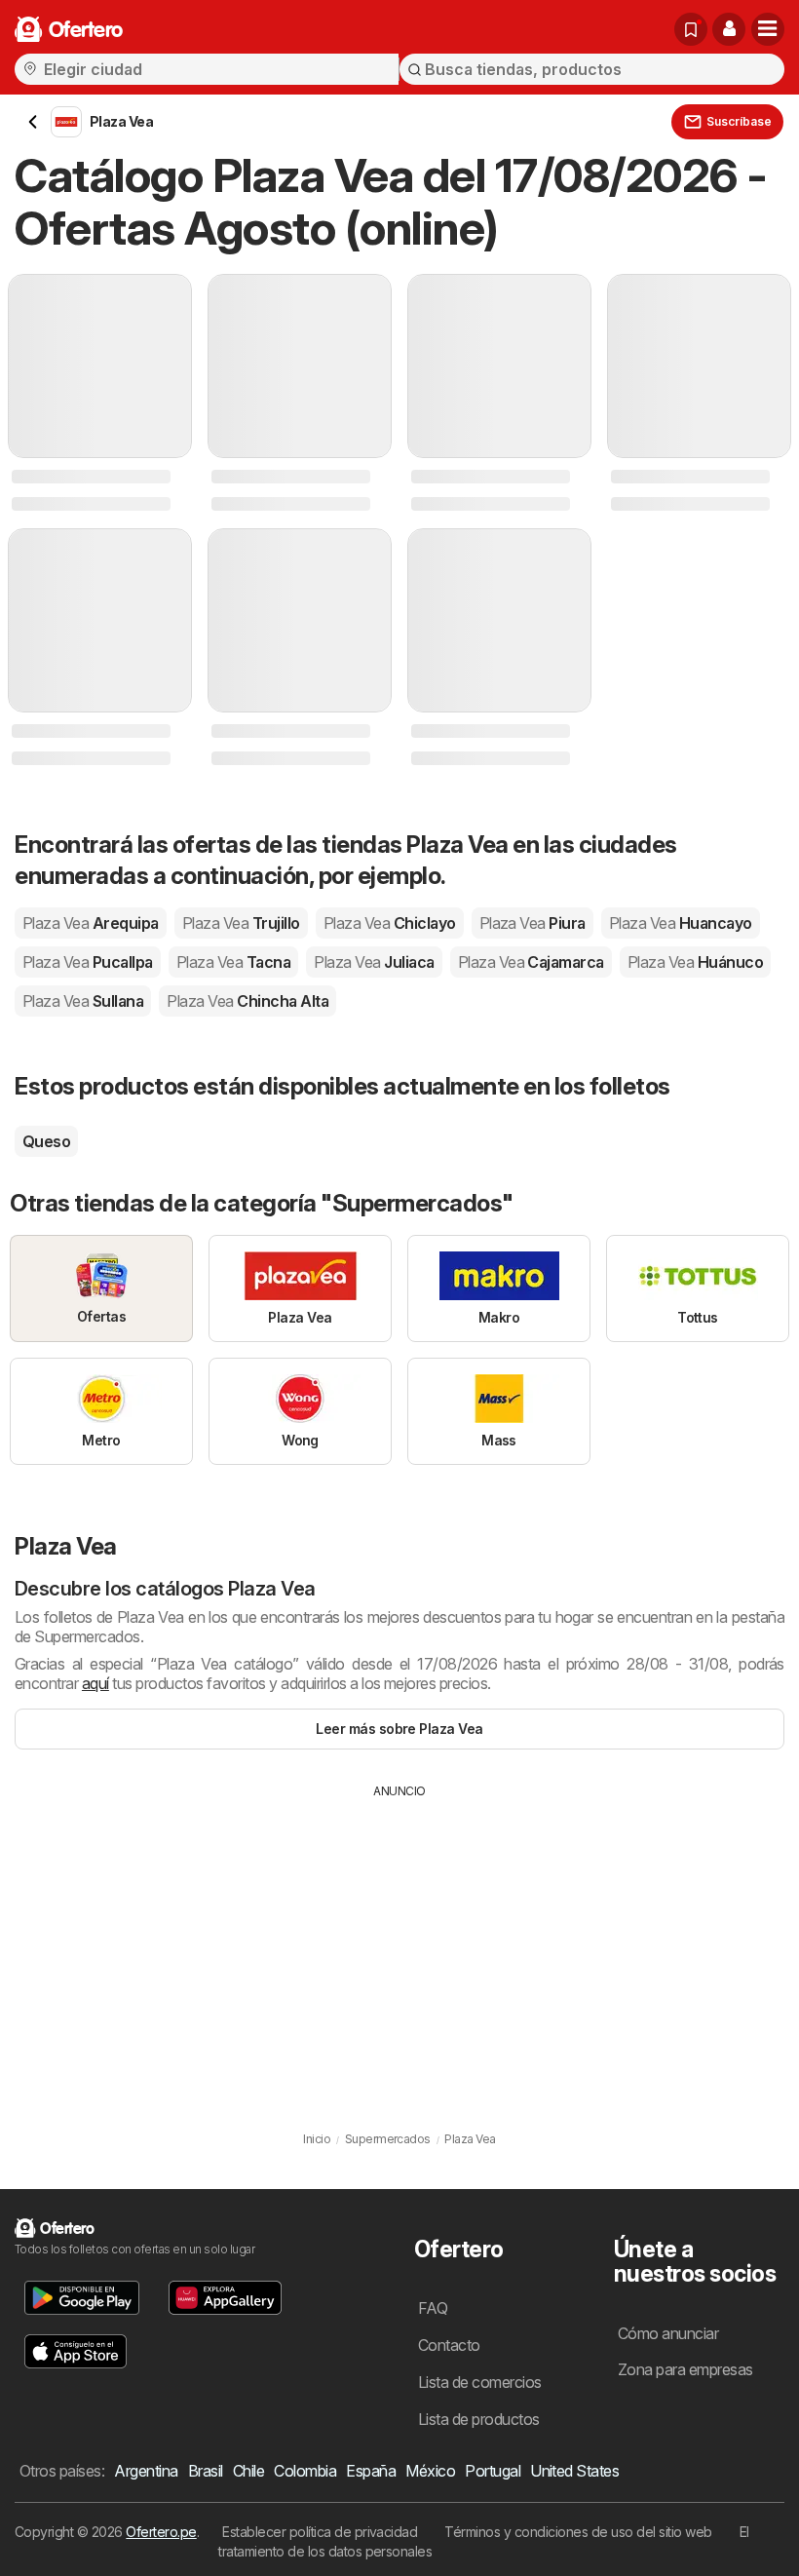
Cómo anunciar (668, 2333)
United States (574, 2471)
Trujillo (241, 923)
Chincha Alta (247, 1001)
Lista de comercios (480, 2382)
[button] (729, 29)
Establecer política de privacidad (320, 2532)
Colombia (305, 2471)
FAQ (433, 2308)
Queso (46, 1141)
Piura (533, 923)
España (371, 2471)
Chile (248, 2471)
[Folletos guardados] (691, 29)
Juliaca (374, 962)
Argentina (146, 2471)
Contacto (449, 2345)
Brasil (206, 2471)
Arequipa (91, 923)
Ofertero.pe (161, 2532)
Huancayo (681, 923)
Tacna (233, 962)
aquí (95, 1683)
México (430, 2471)
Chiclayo (390, 923)
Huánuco (695, 962)
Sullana (83, 1001)
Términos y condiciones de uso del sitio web (578, 2532)
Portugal (493, 2471)
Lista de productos (479, 2419)
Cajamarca (531, 962)
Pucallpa (88, 962)
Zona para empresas (685, 2369)
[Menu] (768, 29)
